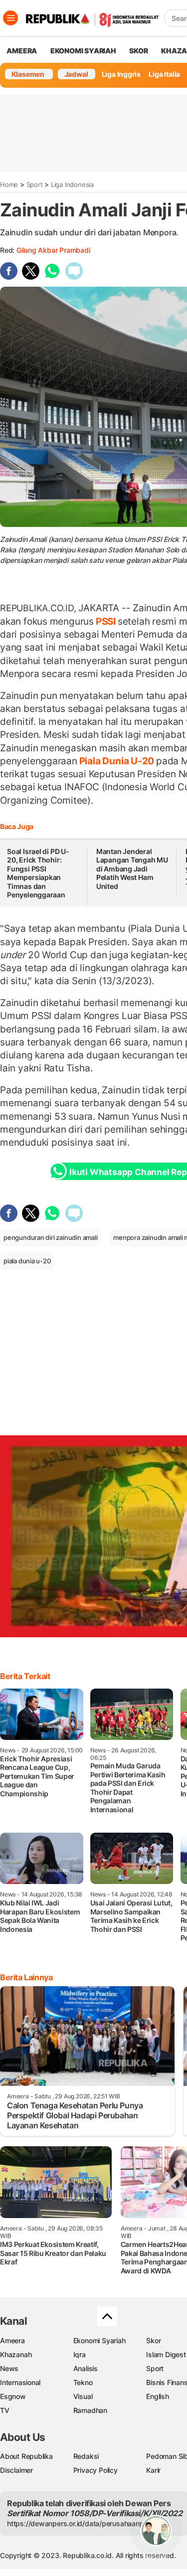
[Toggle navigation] (10, 18)
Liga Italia (164, 74)
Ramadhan (90, 2410)
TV (5, 2410)
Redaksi (86, 2456)
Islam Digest (166, 2354)
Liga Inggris (121, 74)
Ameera (12, 2340)
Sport (35, 184)
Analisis (86, 2368)
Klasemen (28, 74)
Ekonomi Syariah (83, 51)
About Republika (26, 2456)
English (158, 2396)
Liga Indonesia (72, 184)
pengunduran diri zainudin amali (51, 1237)
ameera (22, 51)
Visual (83, 2396)
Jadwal (76, 74)
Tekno (83, 2382)
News (9, 2368)
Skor (153, 2340)
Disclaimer (16, 2470)
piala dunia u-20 (27, 1261)
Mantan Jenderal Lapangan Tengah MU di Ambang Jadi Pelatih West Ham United (132, 869)
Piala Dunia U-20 (117, 761)
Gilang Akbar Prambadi (53, 250)
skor (138, 51)
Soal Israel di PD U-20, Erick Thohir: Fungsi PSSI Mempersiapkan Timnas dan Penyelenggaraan (38, 873)
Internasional (20, 2382)
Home (9, 184)
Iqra (80, 2354)
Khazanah (16, 2354)
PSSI (106, 621)
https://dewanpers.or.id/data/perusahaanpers (81, 2523)
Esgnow (13, 2396)
